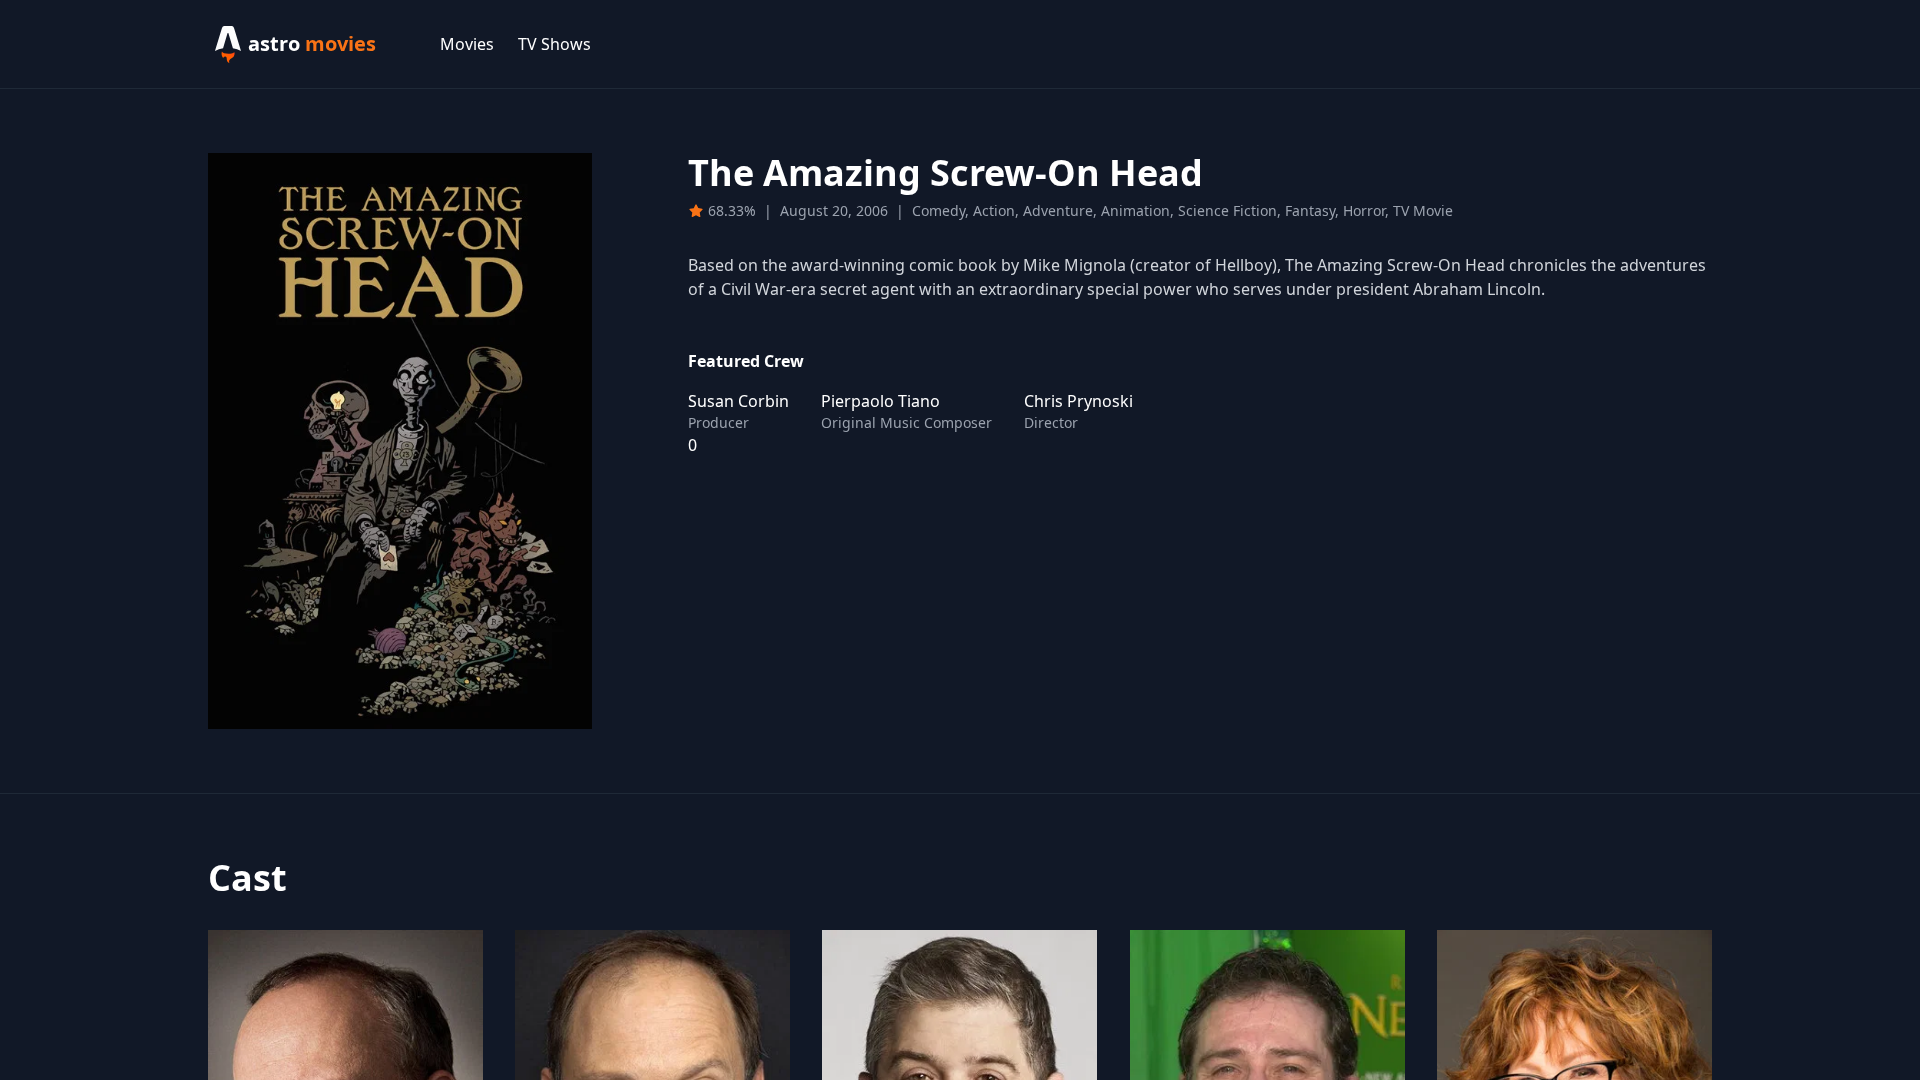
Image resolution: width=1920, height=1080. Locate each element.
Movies (467, 44)
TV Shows (554, 44)
